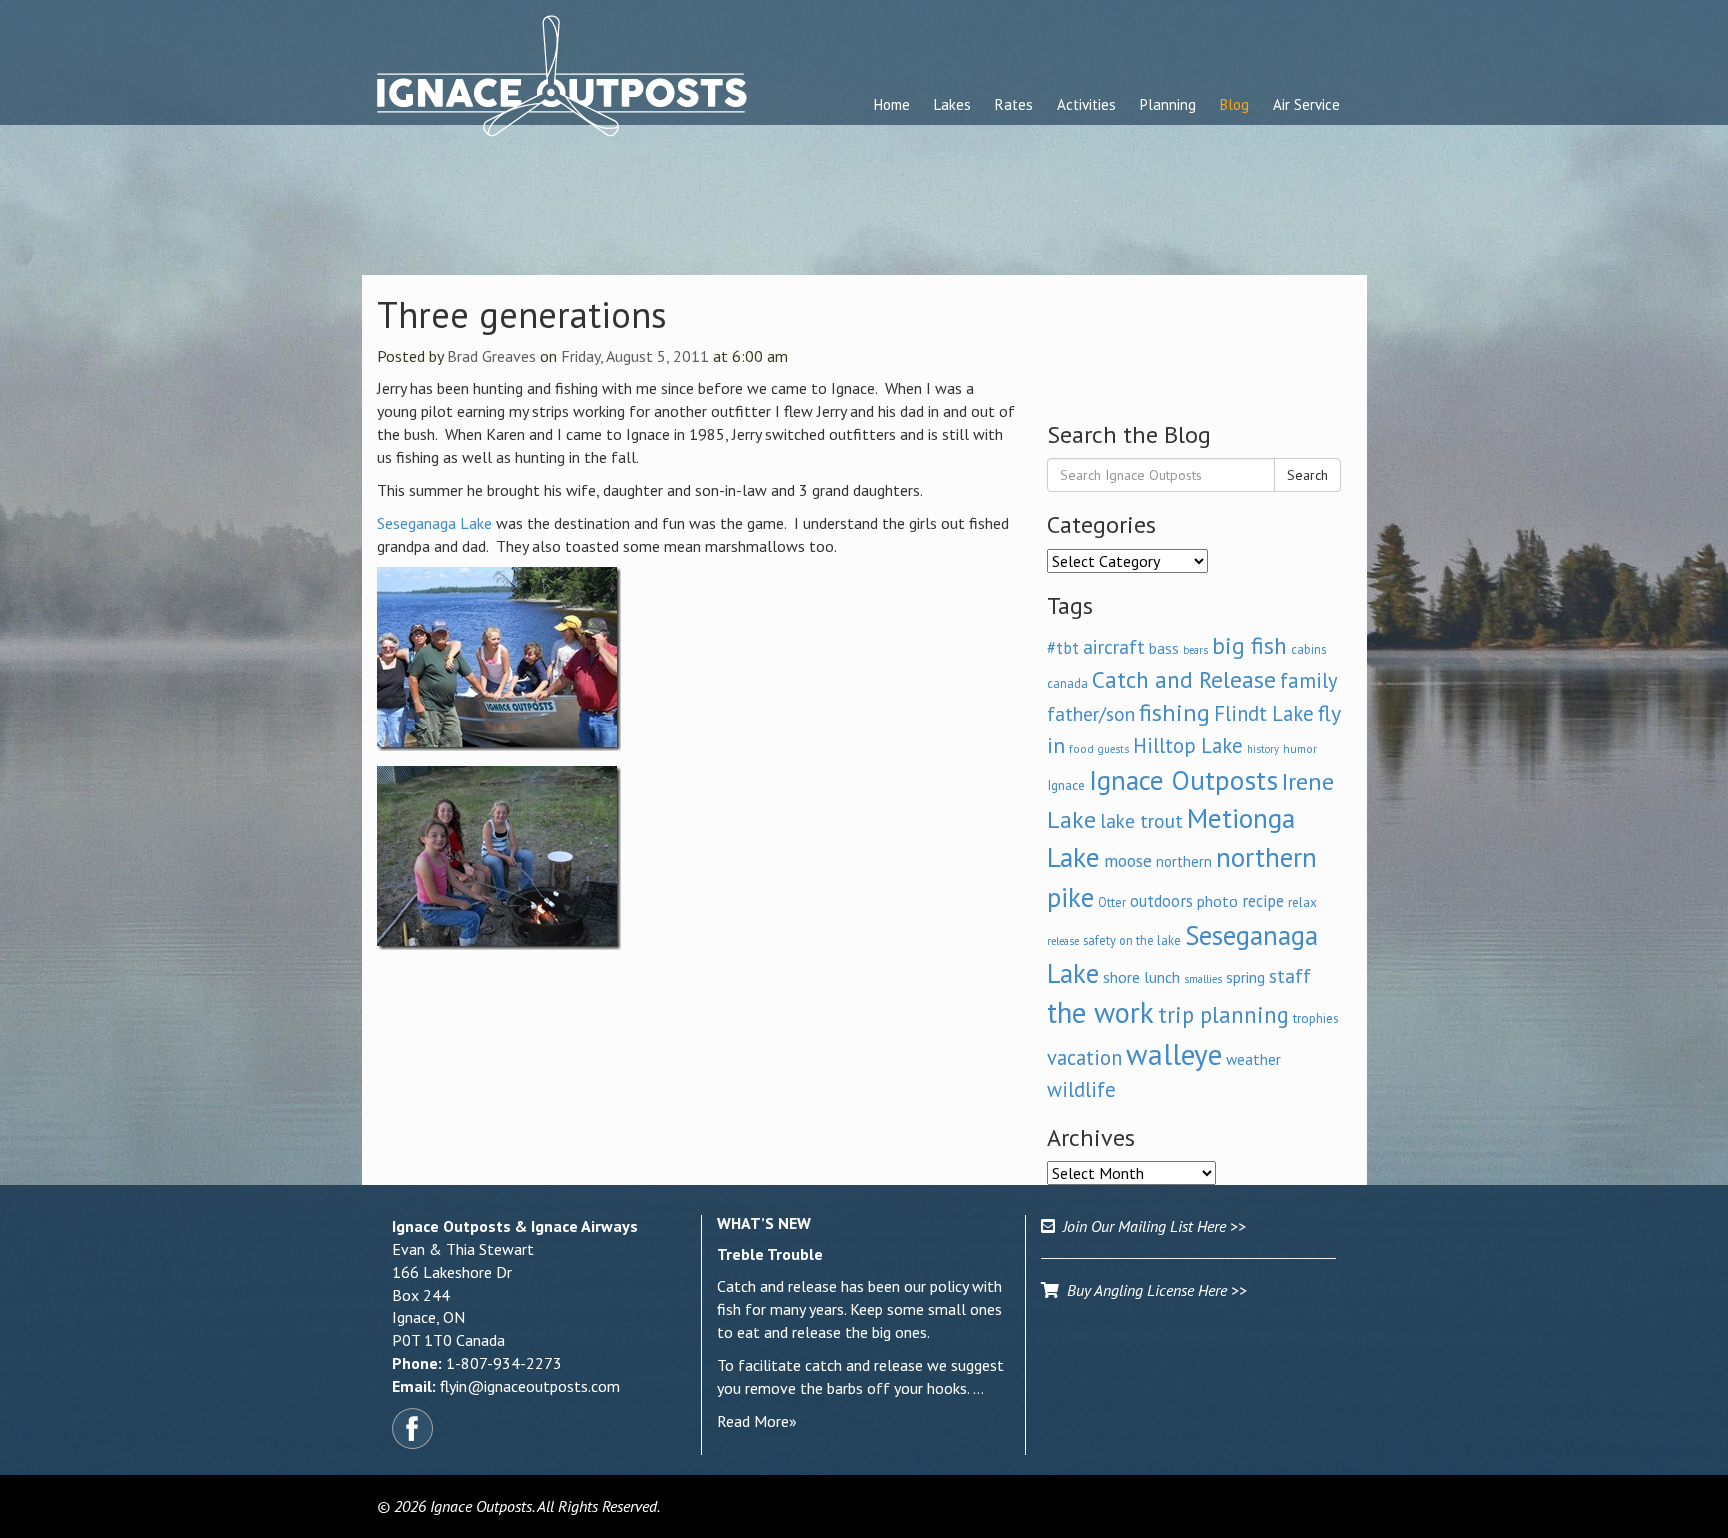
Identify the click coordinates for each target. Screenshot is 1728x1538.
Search (1307, 475)
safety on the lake (1132, 940)
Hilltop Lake (1188, 745)
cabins (1308, 649)
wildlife (1081, 1089)
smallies (1203, 979)
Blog (1234, 104)
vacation (1084, 1057)
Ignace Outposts (1183, 780)
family (1309, 680)
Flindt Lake (1264, 713)
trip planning (1223, 1014)
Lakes (952, 104)
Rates (1014, 104)
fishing (1174, 712)
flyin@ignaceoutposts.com (530, 1386)
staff (1290, 976)
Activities (1086, 104)
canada (1067, 683)
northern (1184, 861)
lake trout (1141, 820)
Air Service (1306, 104)
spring (1245, 977)
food (1081, 748)
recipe (1263, 901)
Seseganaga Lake (434, 523)
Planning (1168, 104)
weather (1253, 1059)
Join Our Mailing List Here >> (1150, 1226)
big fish (1249, 645)
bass (1164, 648)
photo (1217, 901)
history (1263, 749)
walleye (1174, 1054)
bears (1195, 650)
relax (1302, 902)
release (1063, 941)
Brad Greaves (491, 356)
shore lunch (1141, 977)
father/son (1091, 713)
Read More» (757, 1421)
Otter (1112, 902)
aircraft (1114, 646)
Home (892, 104)
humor (1300, 748)
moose (1128, 860)
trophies (1316, 1018)
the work (1100, 1012)
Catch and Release (1184, 679)
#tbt (1063, 648)
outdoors (1161, 901)
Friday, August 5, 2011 (635, 356)
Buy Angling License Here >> (1153, 1290)
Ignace (1066, 785)
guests (1113, 749)
